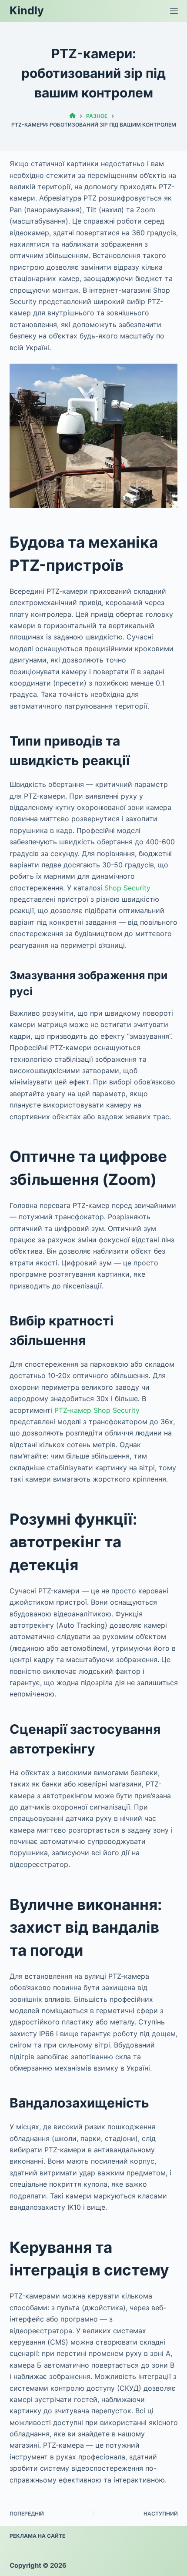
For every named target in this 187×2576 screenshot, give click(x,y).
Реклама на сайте (37, 2536)
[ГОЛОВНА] (72, 116)
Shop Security (127, 888)
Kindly (27, 10)
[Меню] (174, 11)
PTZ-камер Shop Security (97, 1410)
